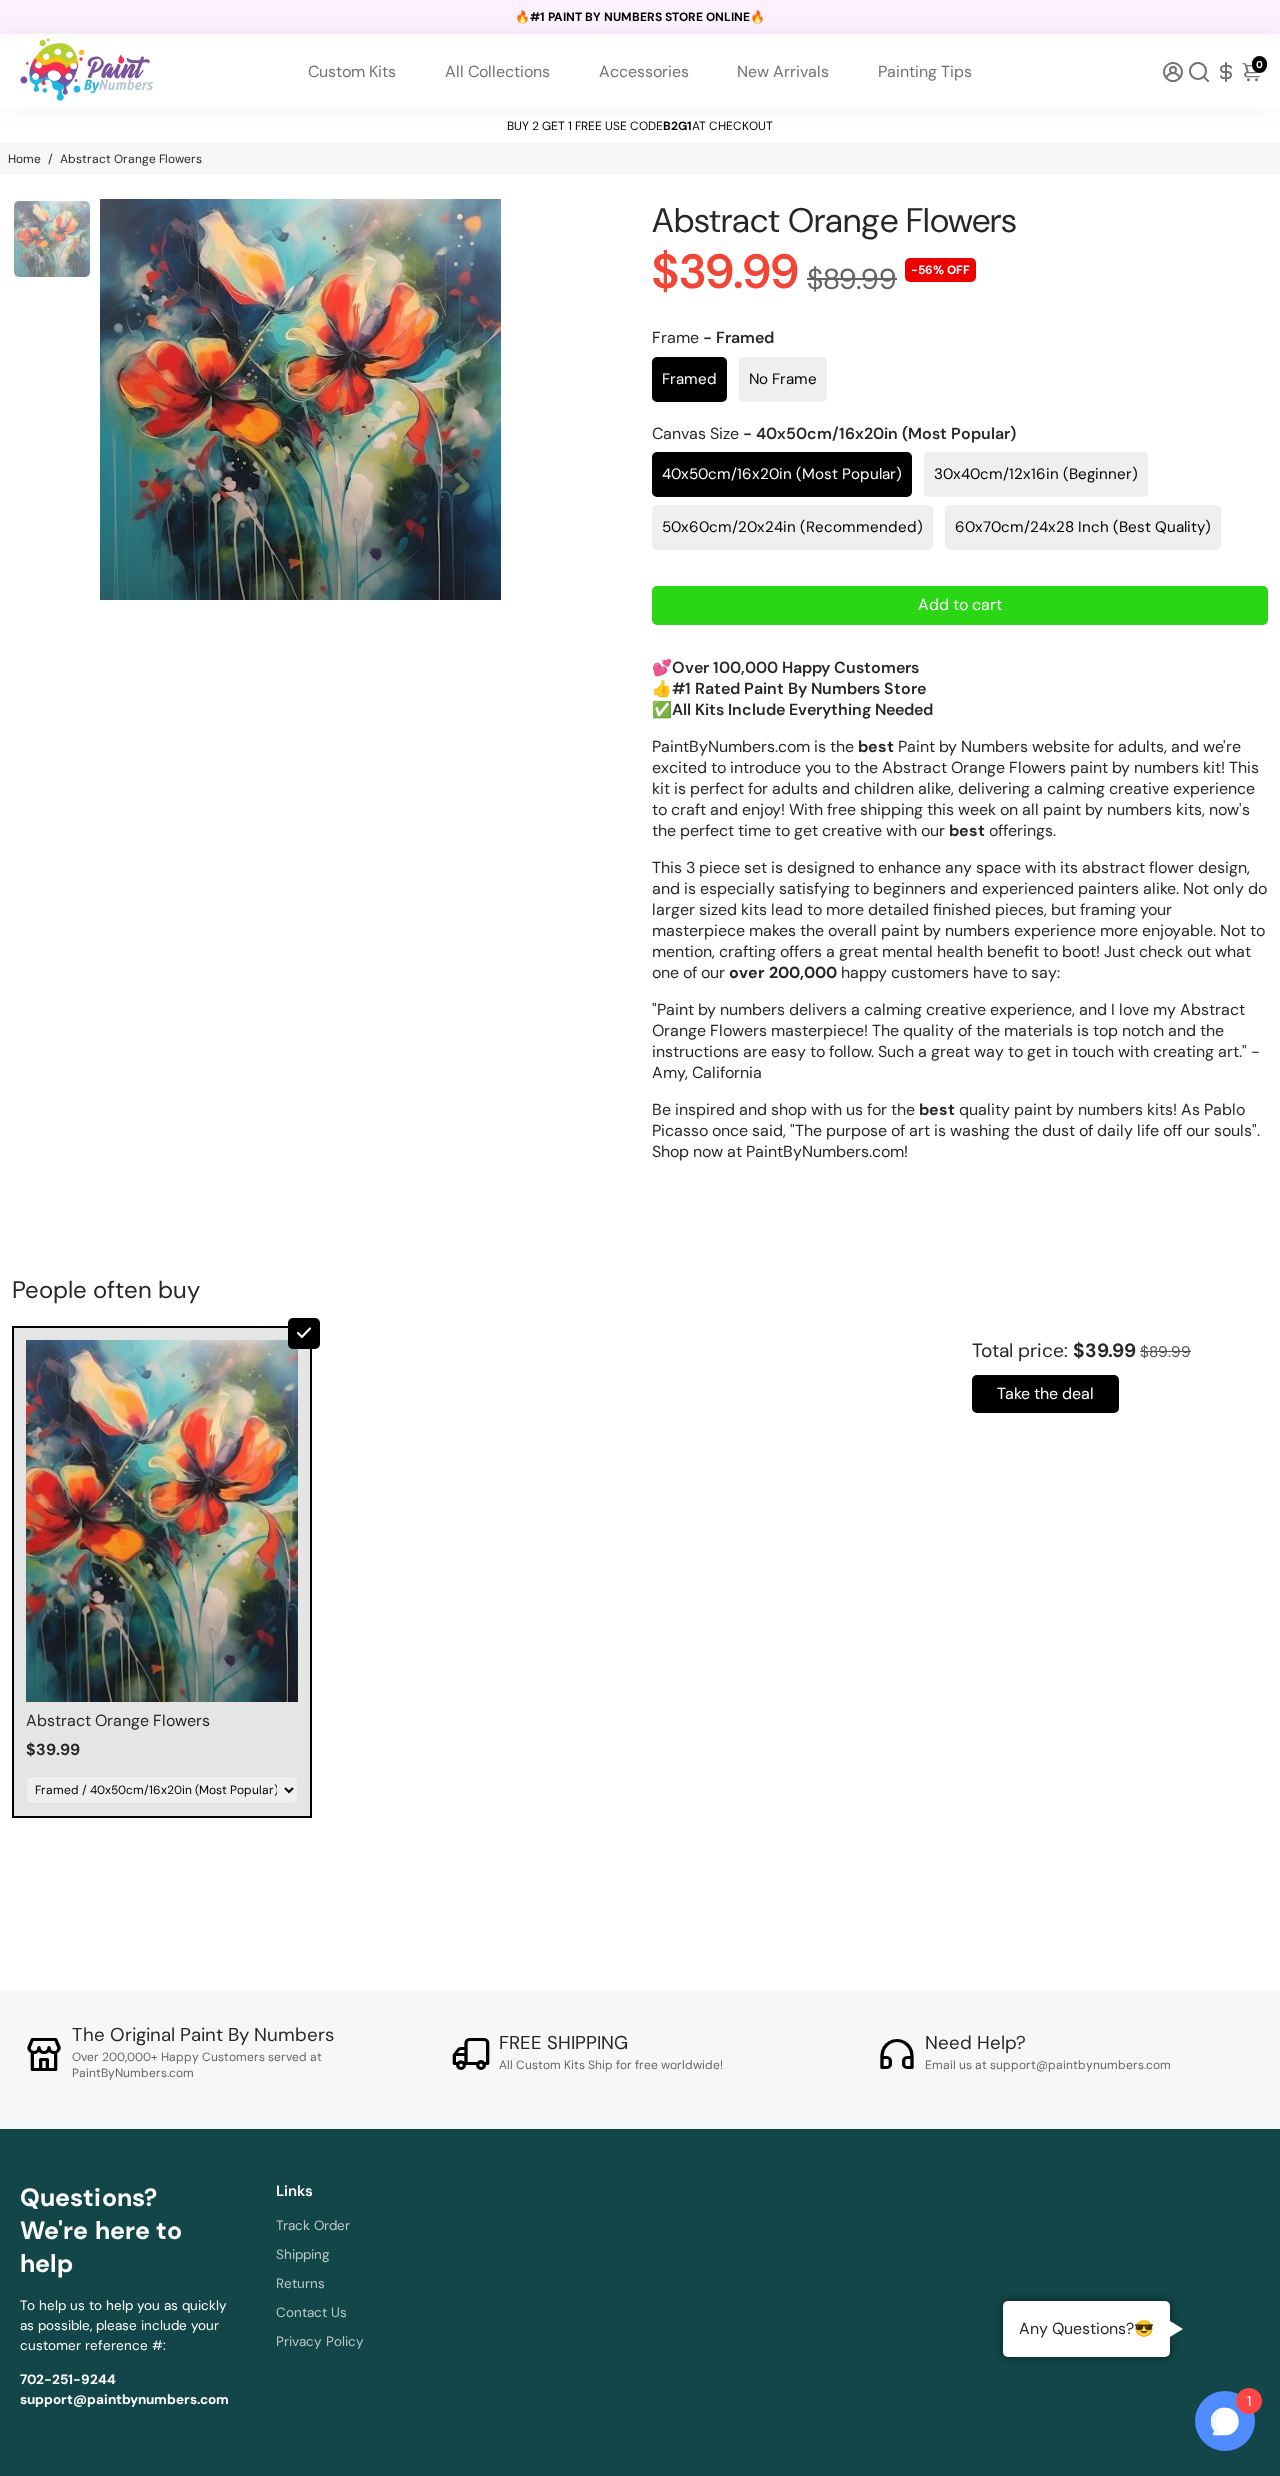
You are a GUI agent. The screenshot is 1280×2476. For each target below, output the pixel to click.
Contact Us (311, 2312)
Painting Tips (925, 71)
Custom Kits (352, 71)
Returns (300, 2283)
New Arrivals (783, 71)
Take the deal (1045, 1393)
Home (24, 159)
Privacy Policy (320, 2341)
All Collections (497, 71)
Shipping (303, 2254)
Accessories (644, 71)
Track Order (313, 2225)
